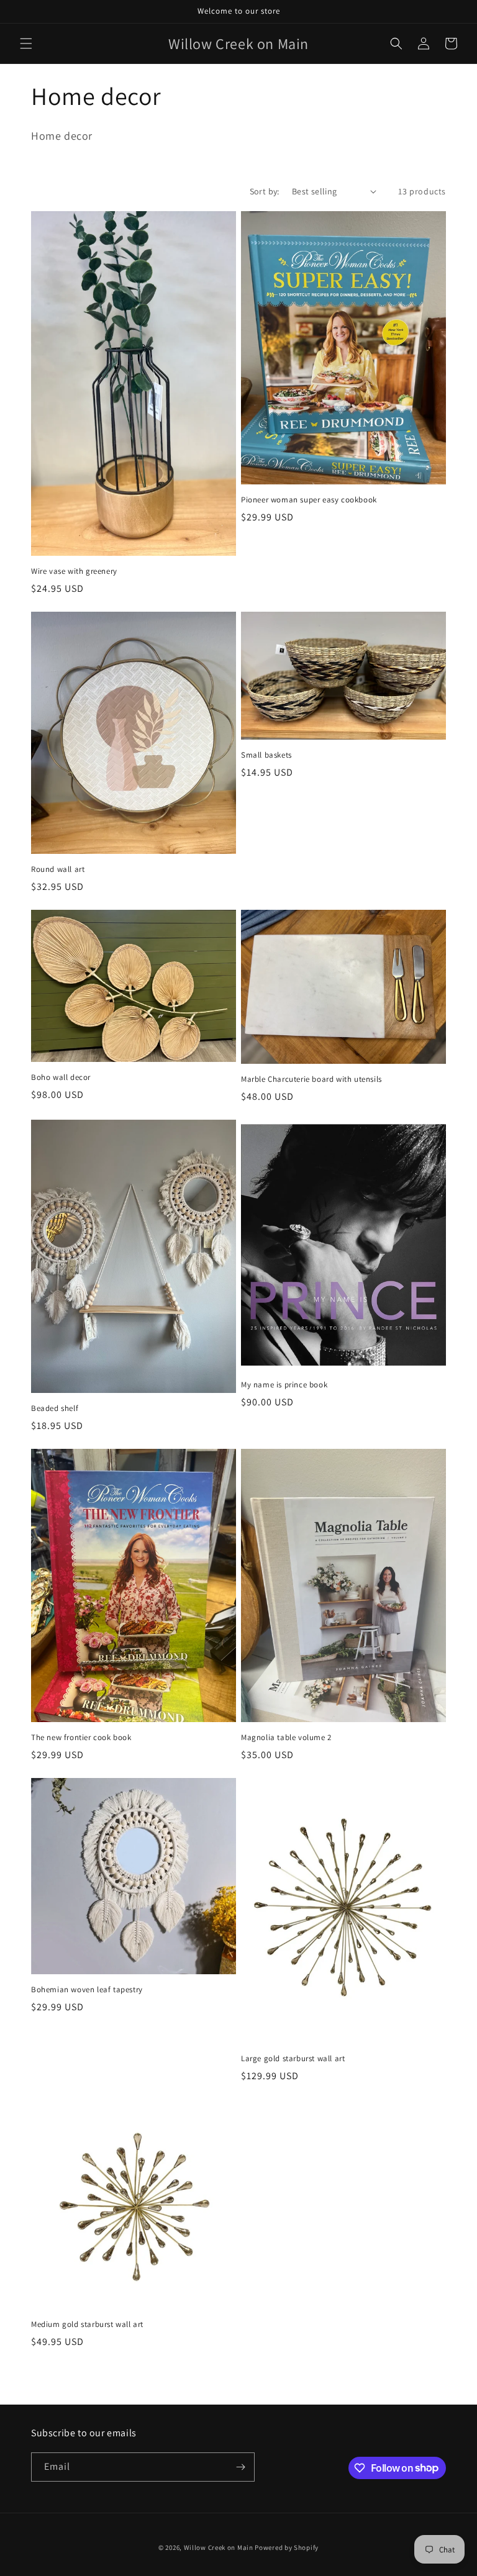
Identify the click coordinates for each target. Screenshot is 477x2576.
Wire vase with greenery (74, 571)
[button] (26, 43)
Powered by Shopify (287, 2547)
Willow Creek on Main (219, 2547)
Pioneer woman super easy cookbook (309, 500)
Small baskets (266, 755)
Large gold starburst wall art (293, 2059)
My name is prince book (284, 1385)
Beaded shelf (55, 1408)
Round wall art (58, 869)
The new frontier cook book (81, 1738)
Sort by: (265, 191)
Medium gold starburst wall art (87, 2324)
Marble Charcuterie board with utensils (311, 1079)
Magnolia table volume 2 (286, 1738)
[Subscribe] (240, 2467)
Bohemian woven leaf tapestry (87, 1990)
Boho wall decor (61, 1077)
